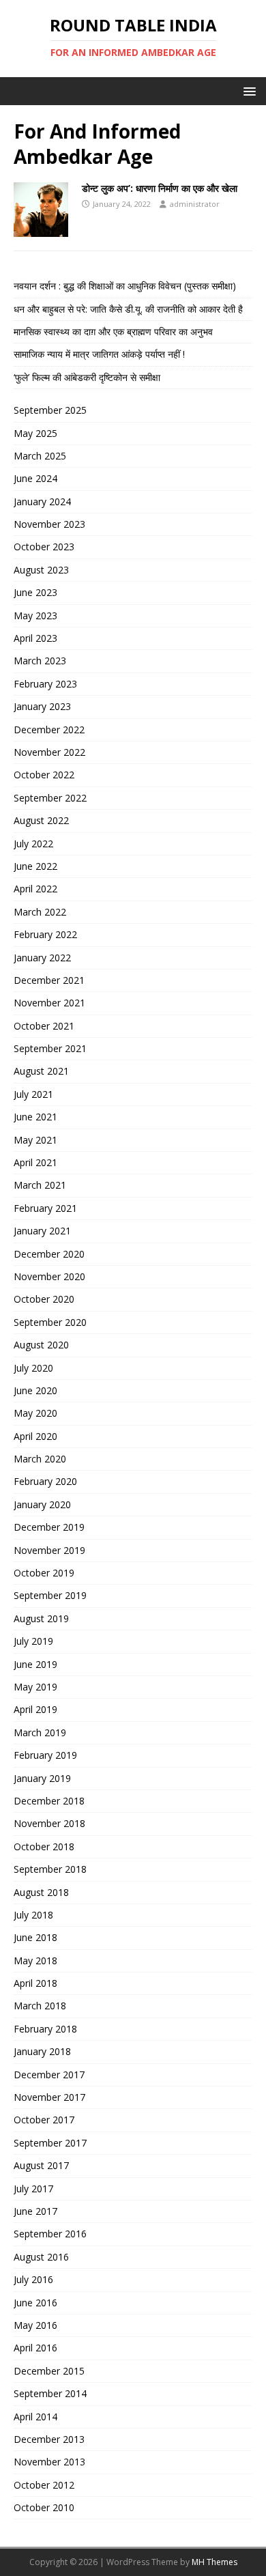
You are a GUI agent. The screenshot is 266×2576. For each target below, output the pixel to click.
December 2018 (49, 1801)
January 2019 (42, 1778)
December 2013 (49, 2439)
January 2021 (42, 1231)
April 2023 (35, 638)
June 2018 (35, 1937)
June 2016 (35, 2303)
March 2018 (40, 2006)
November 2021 (49, 1003)
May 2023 (35, 615)
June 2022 (35, 866)
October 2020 (44, 1299)
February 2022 (45, 934)
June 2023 (35, 592)
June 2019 (35, 1664)
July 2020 (33, 1368)
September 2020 (50, 1322)
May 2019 (35, 1687)
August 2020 (41, 1345)
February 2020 (45, 1481)
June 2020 (35, 1390)
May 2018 (35, 1961)
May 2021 (35, 1140)
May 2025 (35, 433)
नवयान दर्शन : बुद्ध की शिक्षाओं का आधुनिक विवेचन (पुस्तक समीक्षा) (125, 286)
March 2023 (40, 661)
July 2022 (33, 844)
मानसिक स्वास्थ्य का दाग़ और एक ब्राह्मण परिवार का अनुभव (113, 331)
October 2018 (44, 1846)
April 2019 (35, 1709)
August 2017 (41, 2165)
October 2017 (44, 2120)
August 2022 (41, 820)
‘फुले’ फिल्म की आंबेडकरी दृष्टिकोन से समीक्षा (87, 377)
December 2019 (49, 1527)
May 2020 (35, 1413)
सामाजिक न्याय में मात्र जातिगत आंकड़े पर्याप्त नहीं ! (99, 354)
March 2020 (40, 1459)
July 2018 (33, 1915)
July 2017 (33, 2189)
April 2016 (35, 2348)
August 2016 (41, 2257)
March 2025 (40, 456)
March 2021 (40, 1185)
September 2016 (50, 2234)
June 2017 (35, 2211)
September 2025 (50, 410)
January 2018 (42, 2051)
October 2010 (44, 2507)
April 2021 (35, 1162)
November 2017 (49, 2097)
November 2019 (49, 1550)
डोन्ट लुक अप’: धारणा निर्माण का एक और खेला (160, 188)
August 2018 (41, 1892)
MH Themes (215, 2562)
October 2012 (44, 2485)
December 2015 (49, 2371)
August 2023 (41, 570)
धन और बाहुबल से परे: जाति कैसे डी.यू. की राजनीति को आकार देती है (128, 309)
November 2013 (49, 2462)
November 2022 (49, 752)
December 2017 (49, 2075)
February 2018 (45, 2029)
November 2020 (49, 1276)
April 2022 (35, 889)
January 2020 (42, 1504)
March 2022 (40, 912)
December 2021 (49, 980)
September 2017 (50, 2143)
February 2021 (45, 1208)
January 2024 (42, 501)
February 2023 (45, 684)
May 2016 (35, 2325)
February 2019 (45, 1755)
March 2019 (40, 1732)
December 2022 (49, 730)
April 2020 (35, 1436)
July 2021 (33, 1094)
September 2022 (50, 798)
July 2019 (33, 1641)
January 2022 (42, 958)
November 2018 (49, 1823)
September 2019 (50, 1595)
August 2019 (41, 1618)
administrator (195, 204)
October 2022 (44, 775)
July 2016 (33, 2279)
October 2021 (44, 1026)
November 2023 (49, 524)
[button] (247, 90)
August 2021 (41, 1071)
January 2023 (42, 706)
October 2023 (44, 547)
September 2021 (50, 1048)
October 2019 (44, 1573)
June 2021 (35, 1117)
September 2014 (50, 2393)
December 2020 (49, 1254)
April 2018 (35, 1983)
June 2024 (35, 478)
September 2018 (50, 1869)
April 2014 (35, 2417)
